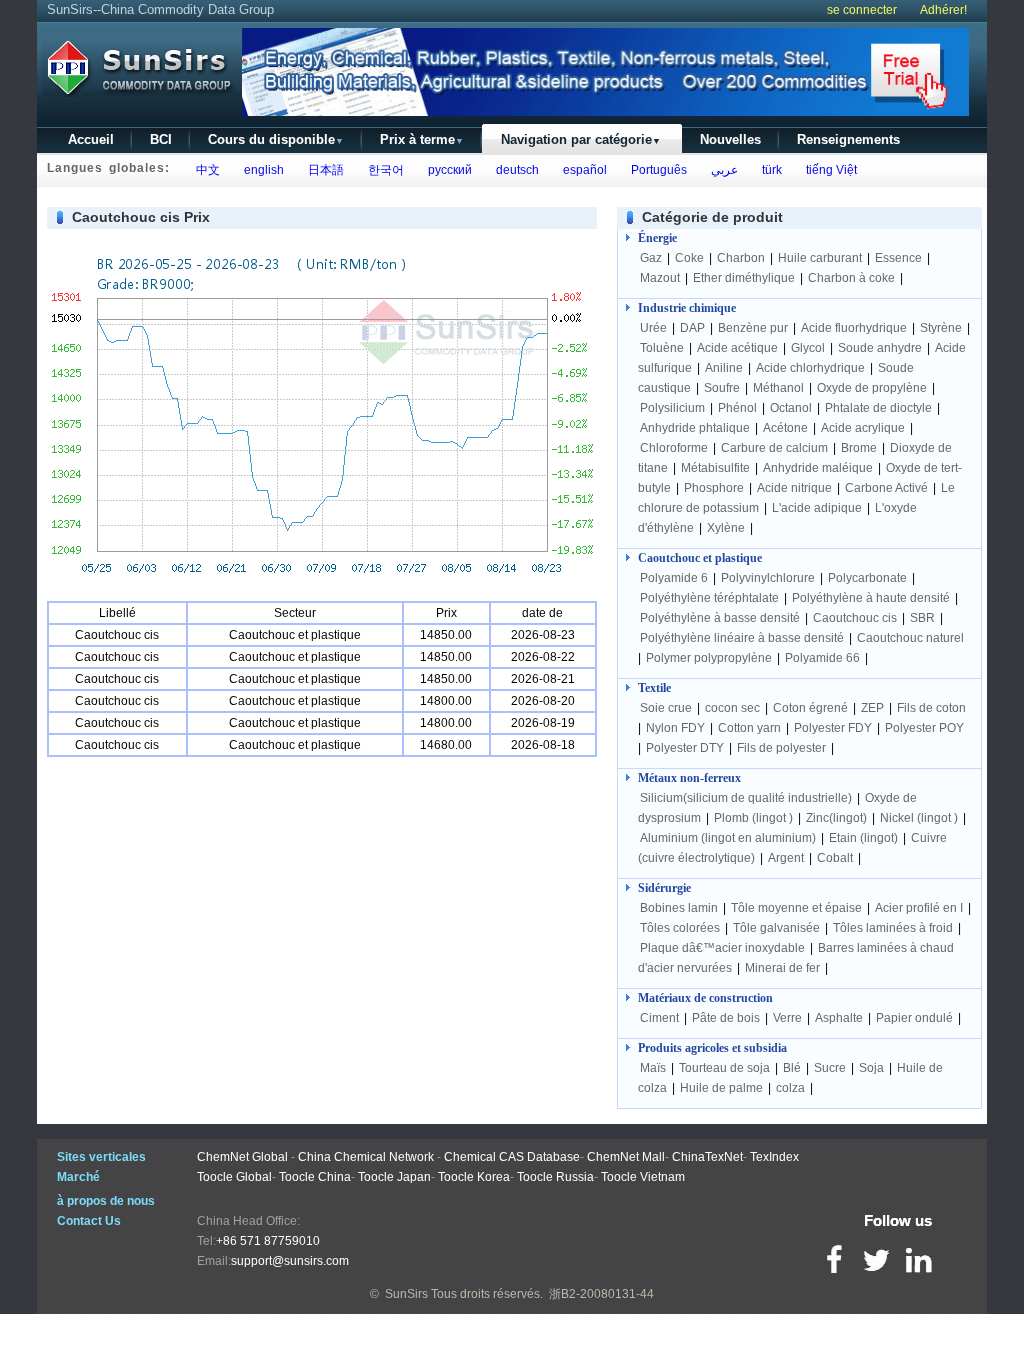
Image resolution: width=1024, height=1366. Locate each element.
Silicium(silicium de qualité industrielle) (746, 798)
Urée (653, 328)
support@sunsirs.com (290, 1261)
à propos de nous (106, 1201)
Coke (689, 258)
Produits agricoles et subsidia (712, 1048)
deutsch (514, 170)
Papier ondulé (914, 1018)
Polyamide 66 (822, 658)
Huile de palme (721, 1088)
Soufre (722, 388)
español (582, 170)
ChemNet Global (242, 1157)
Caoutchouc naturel (910, 638)
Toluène (662, 348)
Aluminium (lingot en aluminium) (728, 838)
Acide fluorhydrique (854, 328)
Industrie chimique (687, 308)
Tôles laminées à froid (893, 928)
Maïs (653, 1068)
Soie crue (666, 708)
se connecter (862, 10)
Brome (859, 448)
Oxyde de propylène (872, 388)
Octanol (791, 408)
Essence (898, 258)
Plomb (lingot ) (753, 818)
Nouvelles (730, 139)
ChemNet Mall (626, 1157)
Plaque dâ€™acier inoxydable (722, 948)
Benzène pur (753, 328)
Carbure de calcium (774, 448)
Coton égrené (810, 708)
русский (447, 170)
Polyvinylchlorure (768, 578)
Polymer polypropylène (709, 658)
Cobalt (835, 858)
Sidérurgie (664, 888)
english (261, 170)
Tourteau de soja (724, 1068)
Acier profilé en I (919, 908)
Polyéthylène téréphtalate (709, 598)
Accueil (91, 139)
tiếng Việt (828, 170)
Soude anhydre (880, 348)
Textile (654, 688)
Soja (871, 1068)
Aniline (724, 368)
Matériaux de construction (705, 998)
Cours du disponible (276, 139)
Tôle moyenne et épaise (796, 908)
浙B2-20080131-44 (601, 1294)
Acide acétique (737, 348)
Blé (792, 1068)
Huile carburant (820, 258)
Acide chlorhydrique (810, 368)
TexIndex (774, 1157)
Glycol (808, 348)
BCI (161, 139)
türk (769, 170)
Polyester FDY (833, 728)
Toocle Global (234, 1177)
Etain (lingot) (863, 838)
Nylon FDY (675, 728)
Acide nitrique (794, 488)
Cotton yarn (749, 728)
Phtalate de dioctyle (878, 408)
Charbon (741, 258)
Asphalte (839, 1018)
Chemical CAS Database (512, 1157)
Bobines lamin (679, 908)
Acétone (785, 428)
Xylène (726, 528)
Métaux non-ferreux (689, 778)
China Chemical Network (366, 1157)
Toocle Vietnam (643, 1177)
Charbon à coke (851, 278)
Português (656, 170)
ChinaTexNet (707, 1157)
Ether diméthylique (744, 278)
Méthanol (778, 388)
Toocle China (315, 1177)
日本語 (323, 170)
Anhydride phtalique (695, 428)
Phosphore (714, 488)
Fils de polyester (781, 748)
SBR (922, 618)
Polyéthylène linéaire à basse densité (742, 638)
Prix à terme (422, 139)
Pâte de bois (726, 1018)
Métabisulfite (715, 468)
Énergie (657, 238)
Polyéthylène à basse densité (720, 618)
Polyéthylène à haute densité (871, 598)
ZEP (872, 708)
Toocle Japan (394, 1177)
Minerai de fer (782, 968)
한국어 (383, 170)
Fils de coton (931, 708)
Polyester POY (924, 728)
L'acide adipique (817, 508)
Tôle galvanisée (776, 928)
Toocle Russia (555, 1177)
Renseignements (848, 139)
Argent (786, 858)
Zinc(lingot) (836, 818)
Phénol (737, 408)
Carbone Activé (886, 488)
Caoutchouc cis (855, 618)
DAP (692, 328)
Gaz (651, 258)
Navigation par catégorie (581, 139)
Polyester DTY (685, 748)
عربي (721, 170)
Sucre (830, 1068)
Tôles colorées (680, 928)
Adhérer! (943, 10)
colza (790, 1088)
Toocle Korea (474, 1177)
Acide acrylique (863, 428)
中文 (205, 170)
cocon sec (732, 708)
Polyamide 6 (674, 578)
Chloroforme (674, 448)
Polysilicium (672, 408)
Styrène (941, 328)
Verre (787, 1018)
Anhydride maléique (818, 468)
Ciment (659, 1018)
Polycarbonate (867, 578)
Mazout (660, 278)
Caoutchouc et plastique (700, 558)
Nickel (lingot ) (919, 818)
